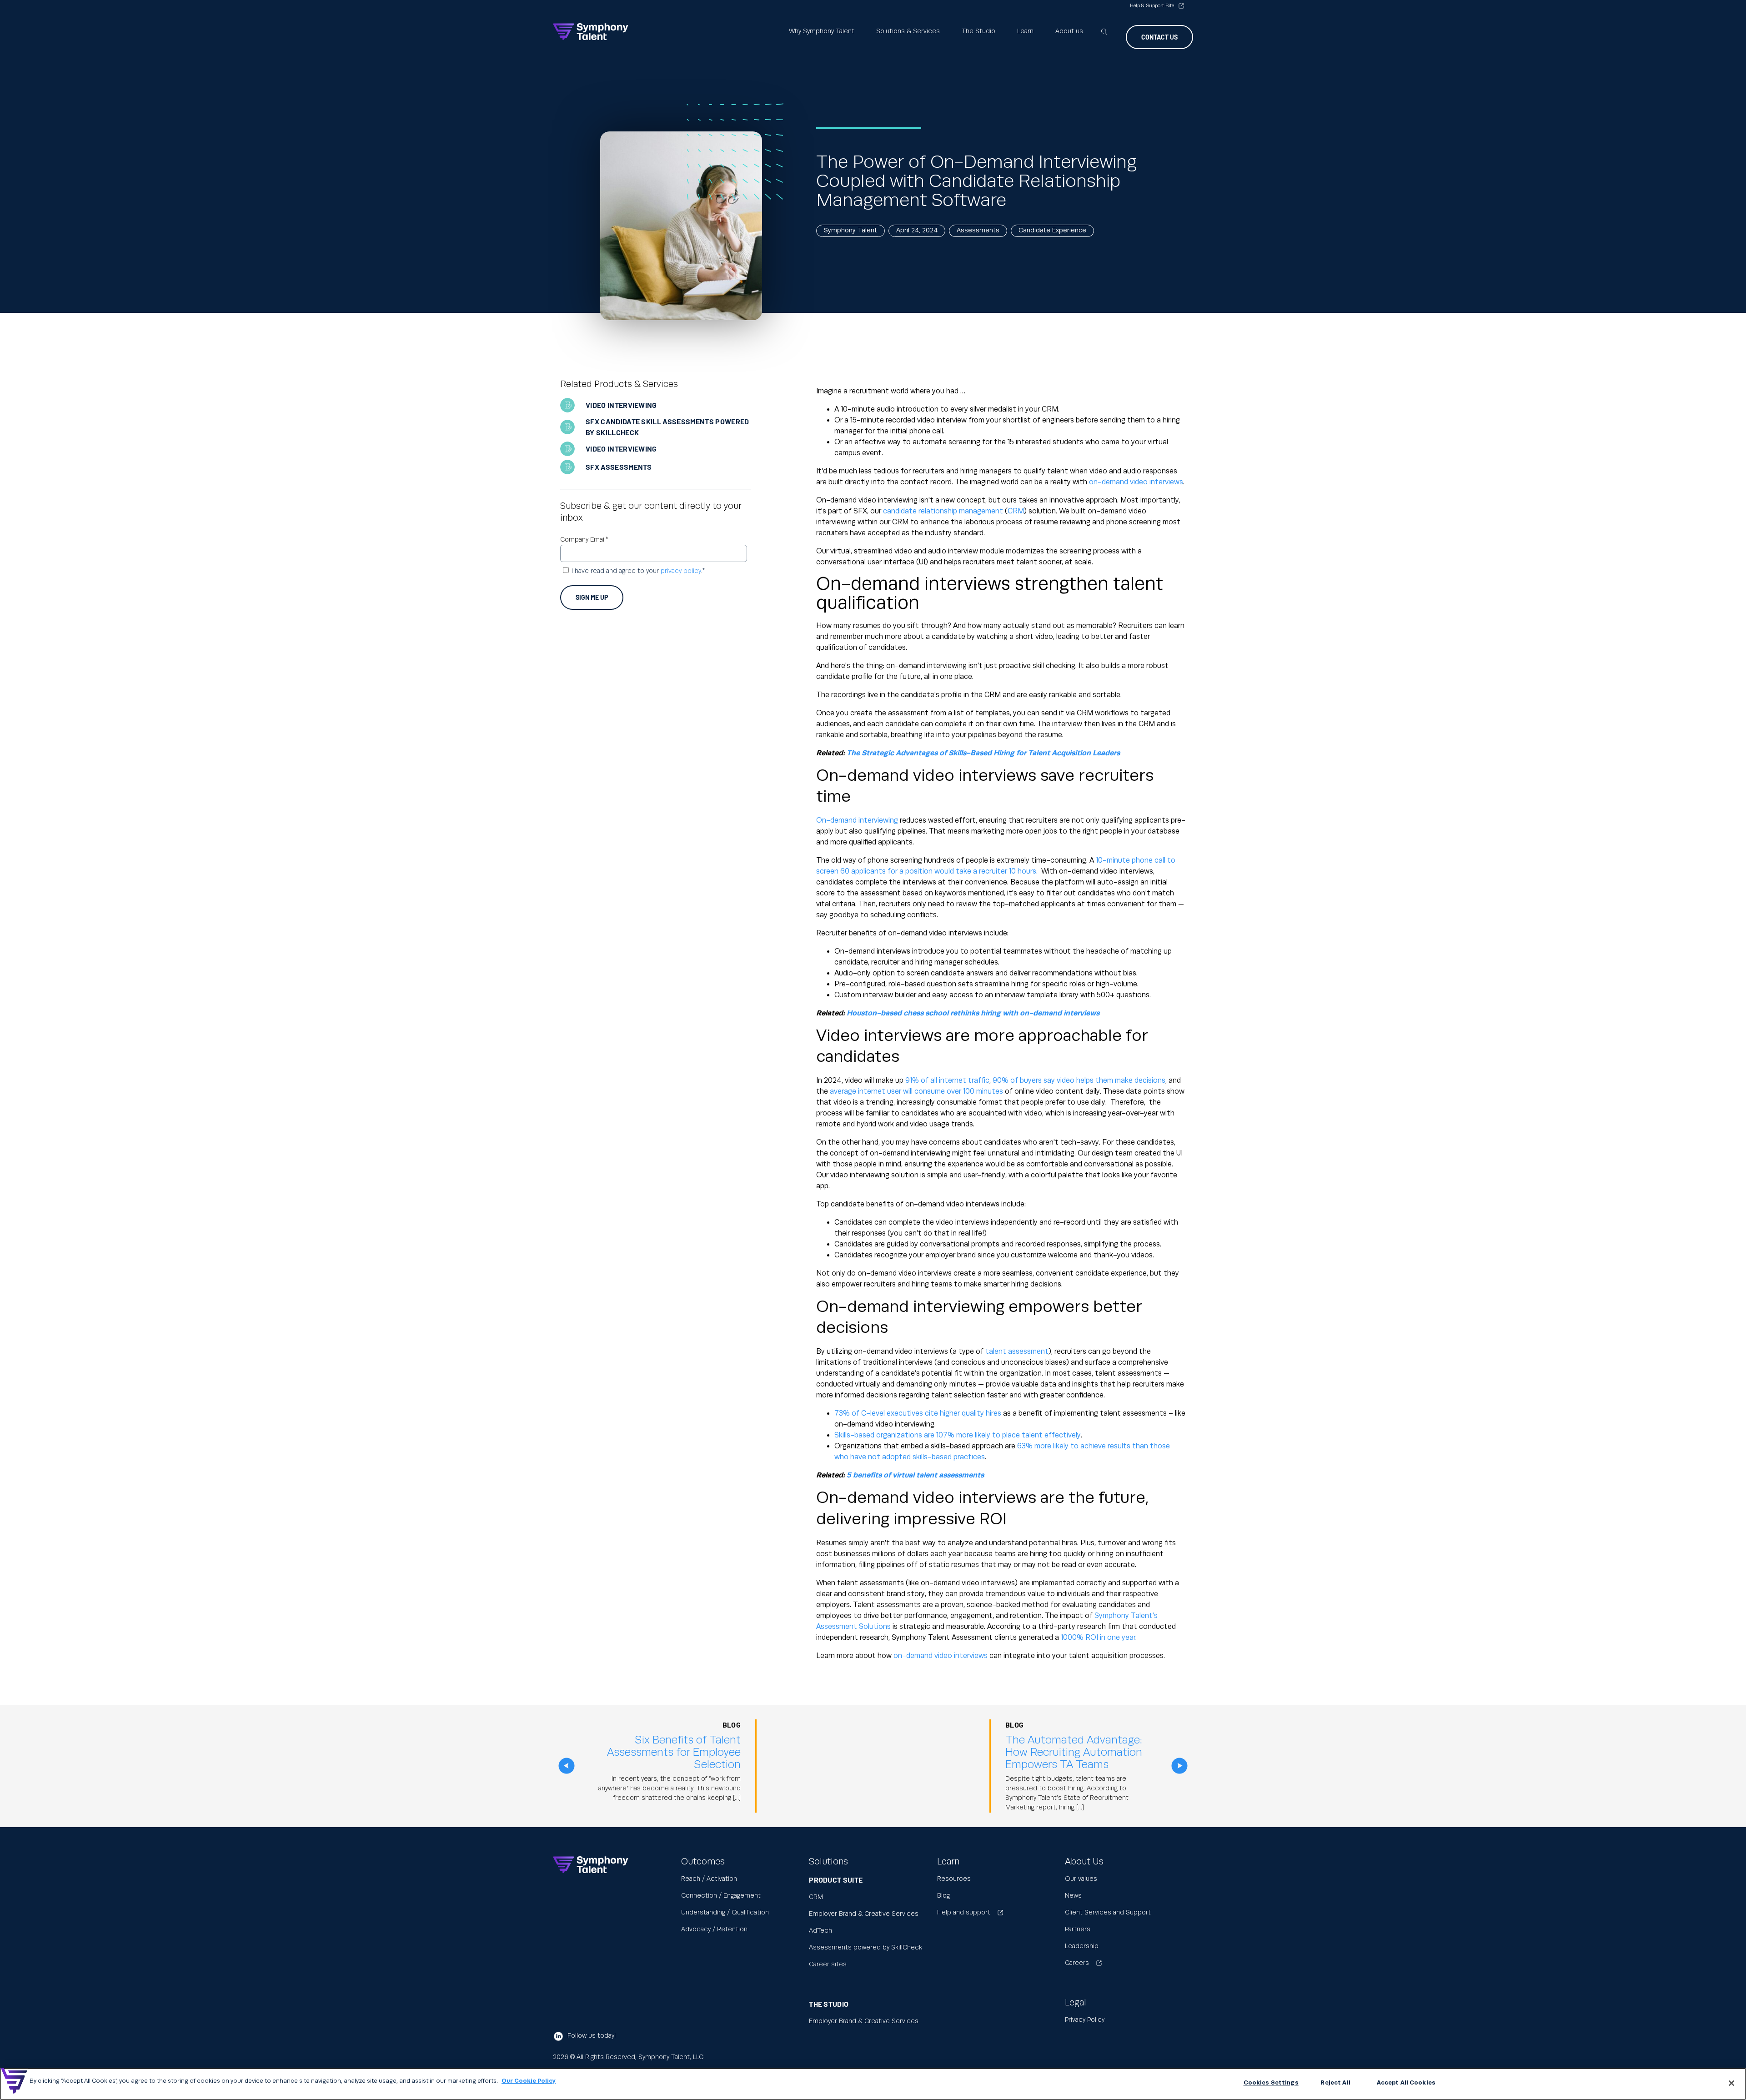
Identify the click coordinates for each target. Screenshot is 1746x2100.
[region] (873, 2084)
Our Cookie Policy (529, 2081)
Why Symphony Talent (822, 31)
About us (1069, 31)
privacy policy (681, 571)
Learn (1025, 31)
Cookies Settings (1271, 2083)
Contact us (1159, 37)
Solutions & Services (908, 31)
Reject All (1335, 2083)
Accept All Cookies (1406, 2083)
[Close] (1731, 2083)
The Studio (978, 31)
